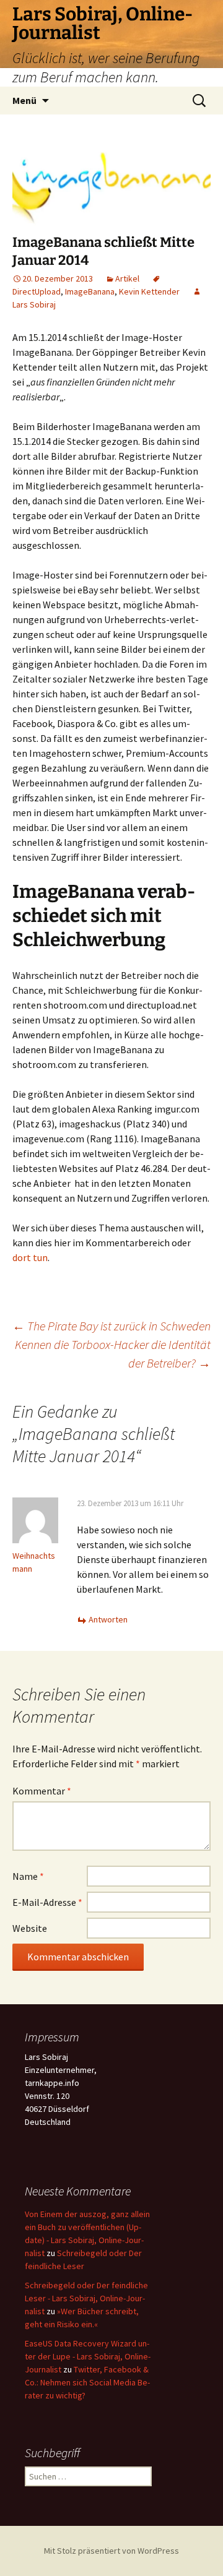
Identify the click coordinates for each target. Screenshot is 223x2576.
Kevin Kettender (149, 291)
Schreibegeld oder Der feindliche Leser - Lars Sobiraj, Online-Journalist (86, 2298)
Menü (24, 100)
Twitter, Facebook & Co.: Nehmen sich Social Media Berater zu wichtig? (87, 2382)
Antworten (108, 1619)
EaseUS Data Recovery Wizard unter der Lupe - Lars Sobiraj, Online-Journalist (88, 2356)
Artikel (127, 278)
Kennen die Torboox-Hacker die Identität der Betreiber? (113, 1354)
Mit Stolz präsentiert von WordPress (111, 2551)
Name (28, 1876)
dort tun (30, 1257)
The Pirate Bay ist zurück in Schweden (111, 1326)
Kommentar (42, 1791)
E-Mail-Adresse (47, 1902)
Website (30, 1928)
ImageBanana (90, 291)
